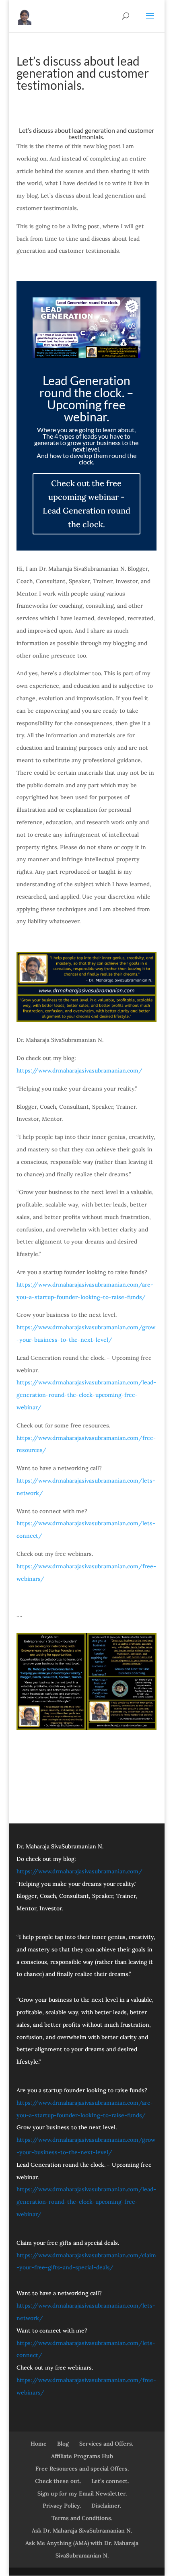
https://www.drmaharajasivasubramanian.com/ (79, 1070)
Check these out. (58, 2481)
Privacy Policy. (62, 2506)
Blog (63, 2444)
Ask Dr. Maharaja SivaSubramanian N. (82, 2531)
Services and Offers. (106, 2444)
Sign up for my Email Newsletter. (82, 2494)
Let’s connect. (110, 2481)
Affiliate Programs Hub (82, 2456)
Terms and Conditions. (82, 2518)
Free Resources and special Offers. (82, 2469)
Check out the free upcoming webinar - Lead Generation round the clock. (86, 504)
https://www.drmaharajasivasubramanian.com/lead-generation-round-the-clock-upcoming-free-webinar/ (86, 1395)
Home (39, 2444)
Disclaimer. (106, 2506)
